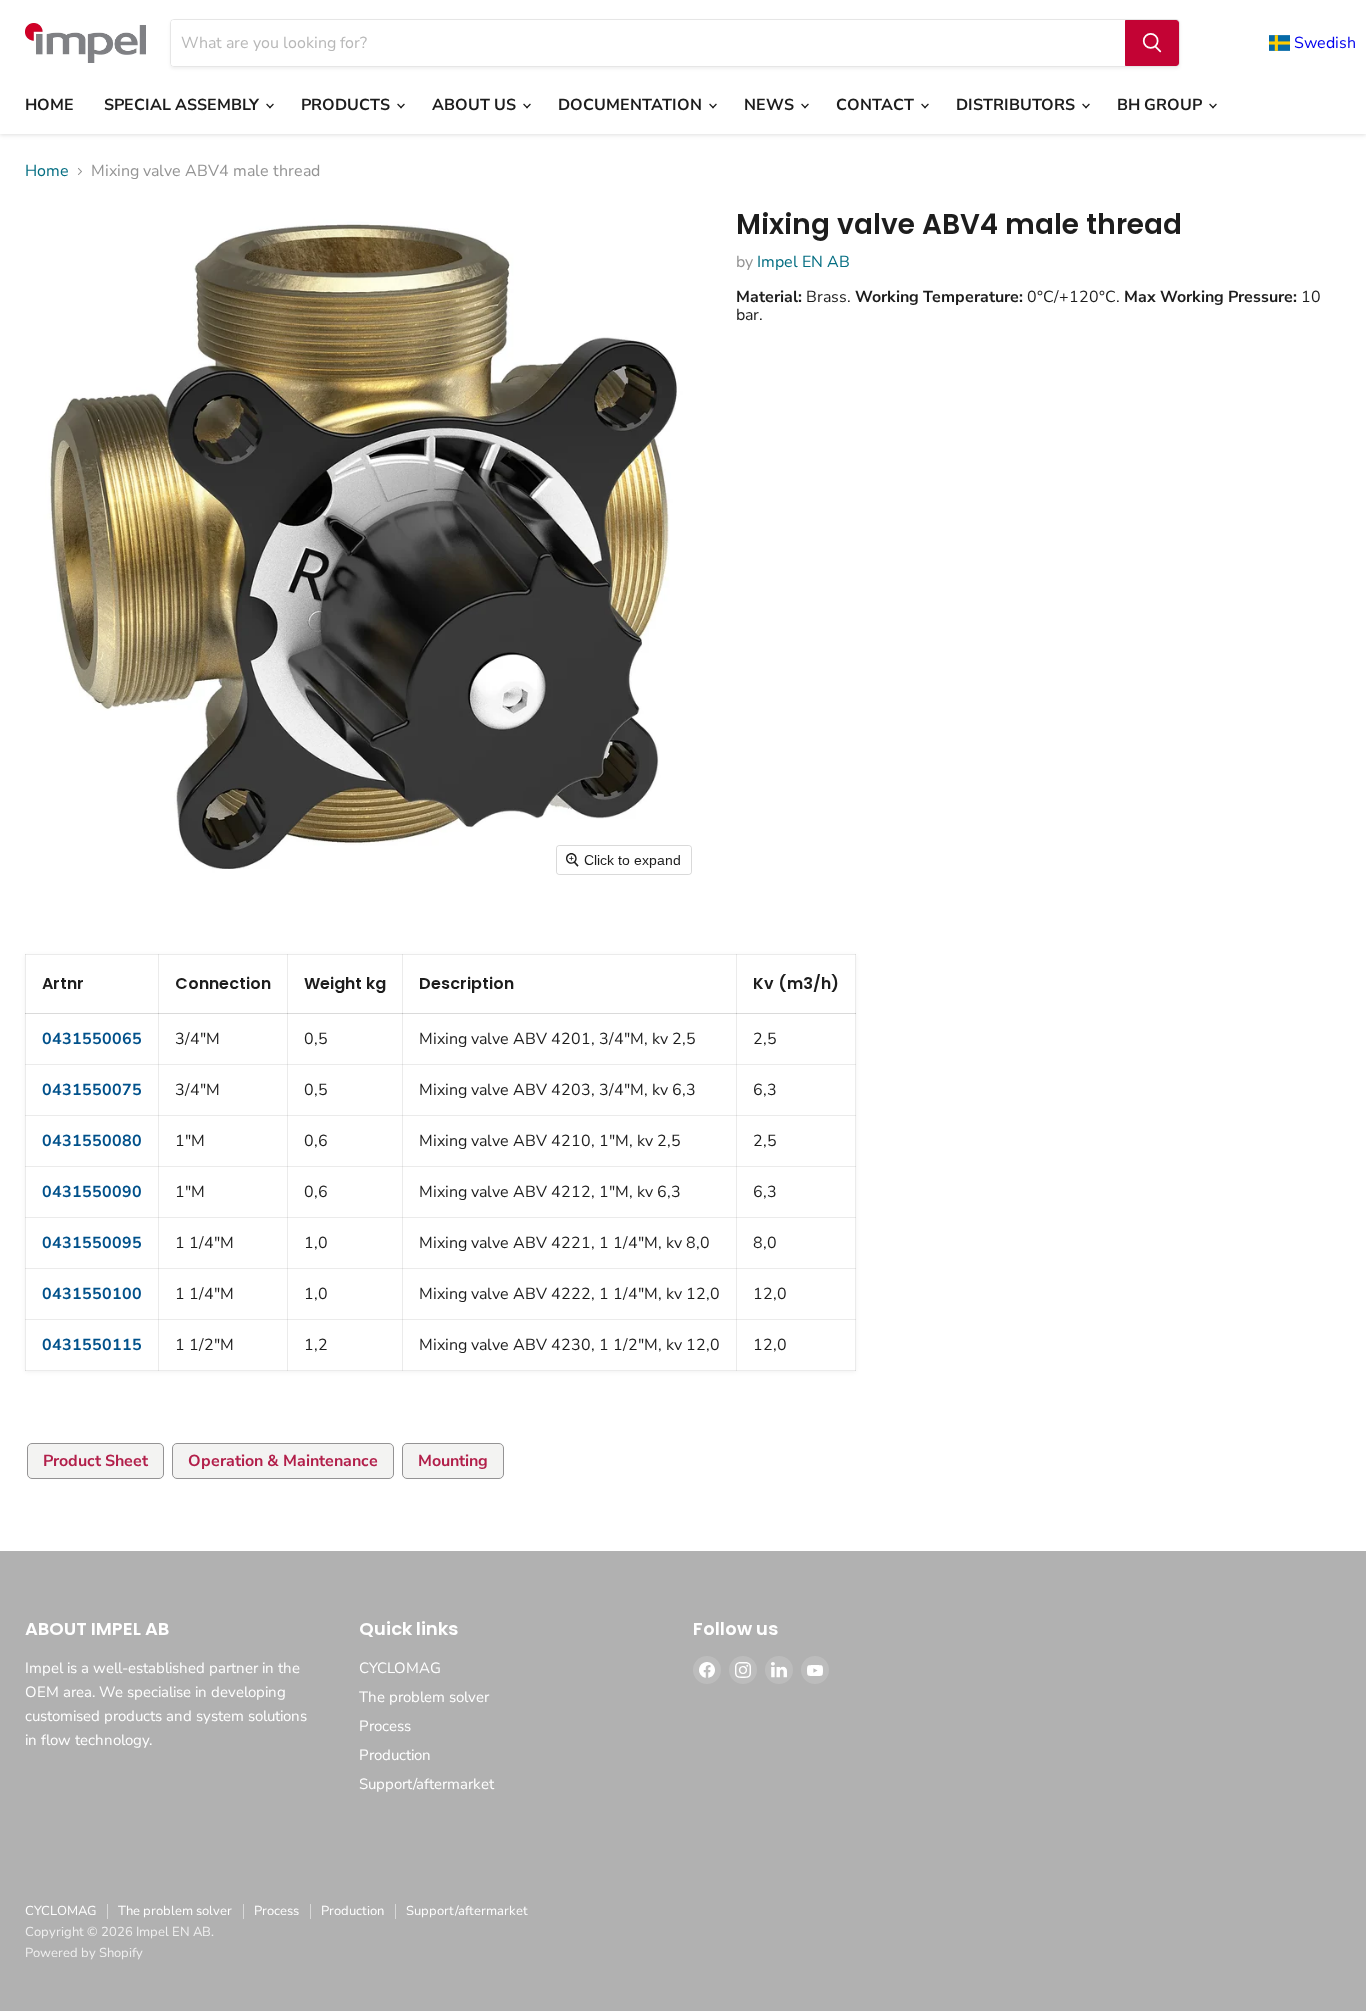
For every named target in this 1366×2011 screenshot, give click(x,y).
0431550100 (92, 1294)
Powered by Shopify (84, 1953)
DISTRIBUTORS (1017, 105)
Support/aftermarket (426, 1784)
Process (385, 1726)
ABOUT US (476, 105)
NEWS (771, 105)
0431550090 (92, 1192)
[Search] (1152, 43)
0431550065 (92, 1039)
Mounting (453, 1461)
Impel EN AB (803, 262)
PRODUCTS (347, 105)
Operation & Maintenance (283, 1461)
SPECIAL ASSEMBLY (183, 105)
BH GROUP (1161, 105)
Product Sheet (95, 1461)
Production (395, 1755)
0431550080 (92, 1141)
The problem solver (424, 1697)
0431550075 (92, 1090)
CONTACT (877, 105)
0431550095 (92, 1243)
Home (47, 171)
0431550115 (92, 1345)
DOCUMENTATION (632, 105)
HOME (49, 105)
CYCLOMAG (400, 1668)
